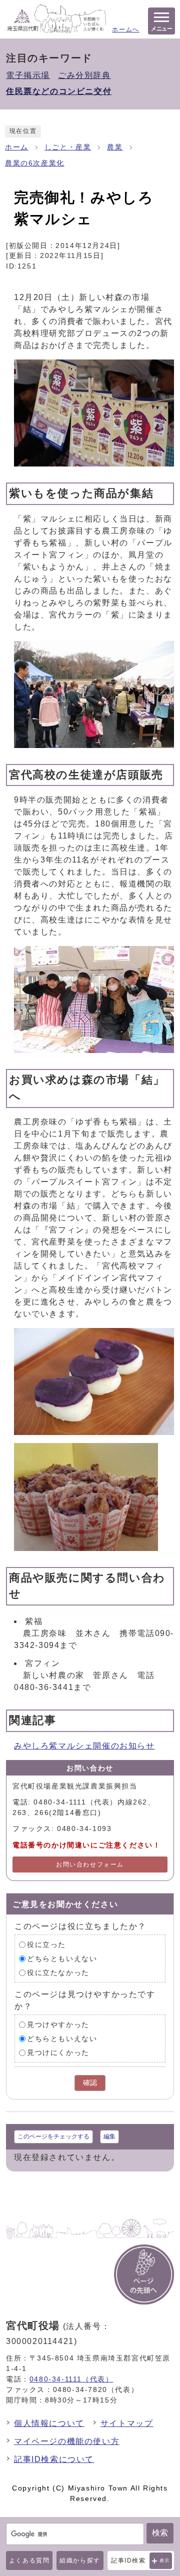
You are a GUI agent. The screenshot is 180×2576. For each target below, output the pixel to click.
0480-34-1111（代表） (71, 2379)
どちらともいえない (62, 1959)
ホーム (17, 147)
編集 (109, 2136)
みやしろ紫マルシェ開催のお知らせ (84, 1746)
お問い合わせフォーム (90, 1864)
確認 (90, 2083)
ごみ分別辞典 (84, 75)
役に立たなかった (58, 1973)
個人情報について (49, 2423)
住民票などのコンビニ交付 (59, 91)
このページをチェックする (53, 2136)
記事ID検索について (54, 2459)
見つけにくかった (58, 2053)
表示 (165, 2560)
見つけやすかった (58, 2025)
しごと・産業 (68, 147)
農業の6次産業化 (35, 163)
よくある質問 (29, 2560)
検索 (160, 2533)
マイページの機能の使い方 (67, 2441)
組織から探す (80, 2560)
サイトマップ (127, 2423)
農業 (115, 147)
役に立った (46, 1945)
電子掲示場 (28, 75)
